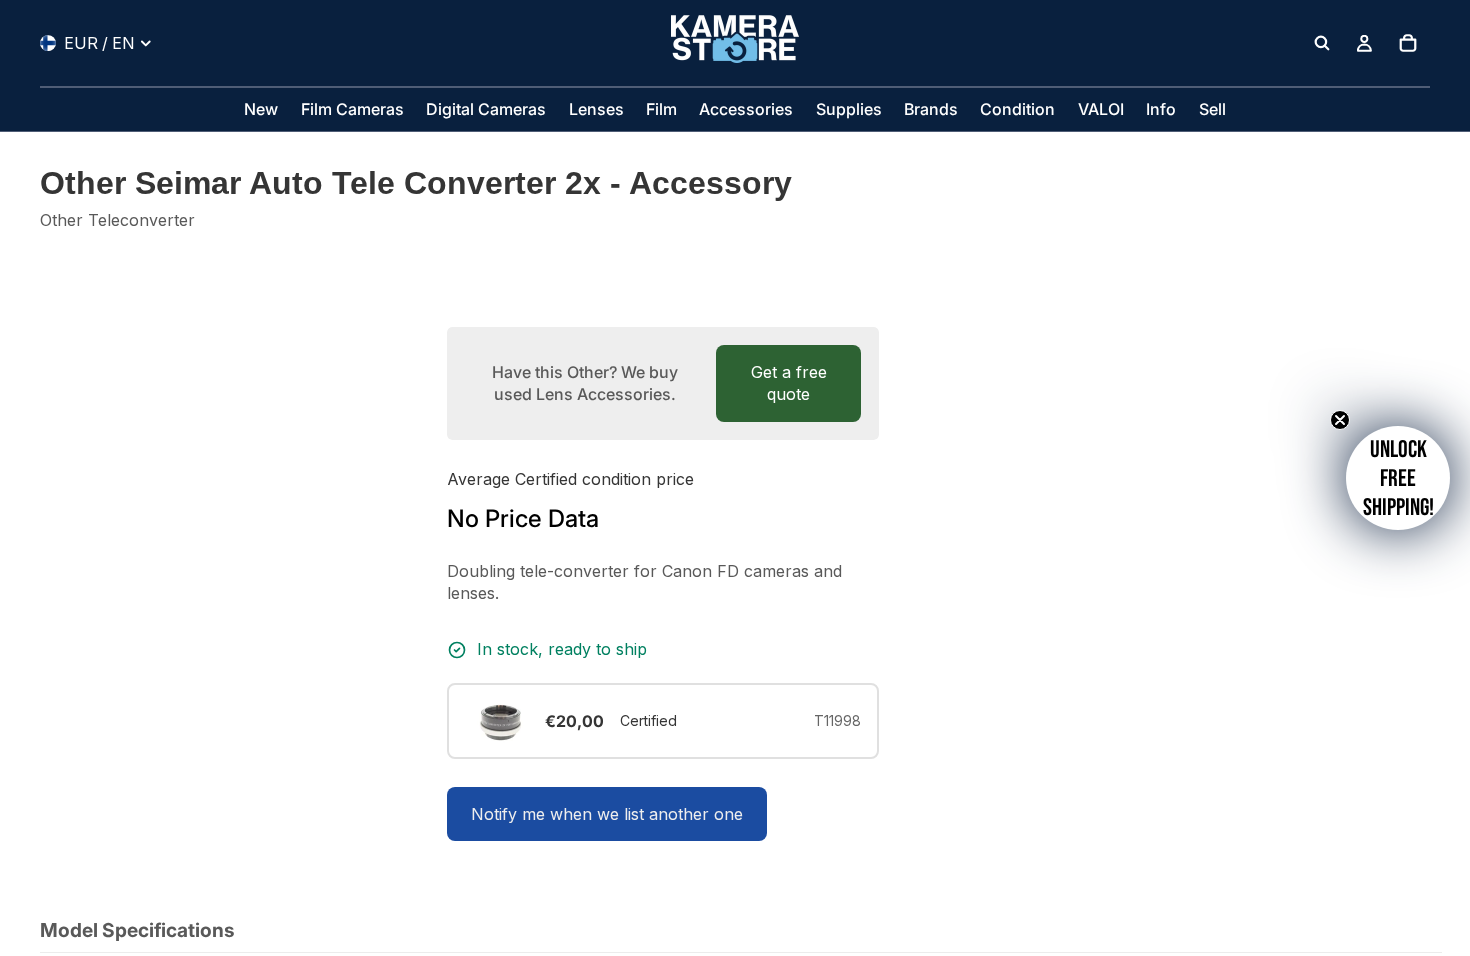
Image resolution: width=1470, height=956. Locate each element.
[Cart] (1408, 43)
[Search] (1322, 43)
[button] (1398, 478)
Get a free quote (789, 383)
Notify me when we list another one (607, 814)
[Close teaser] (1340, 420)
